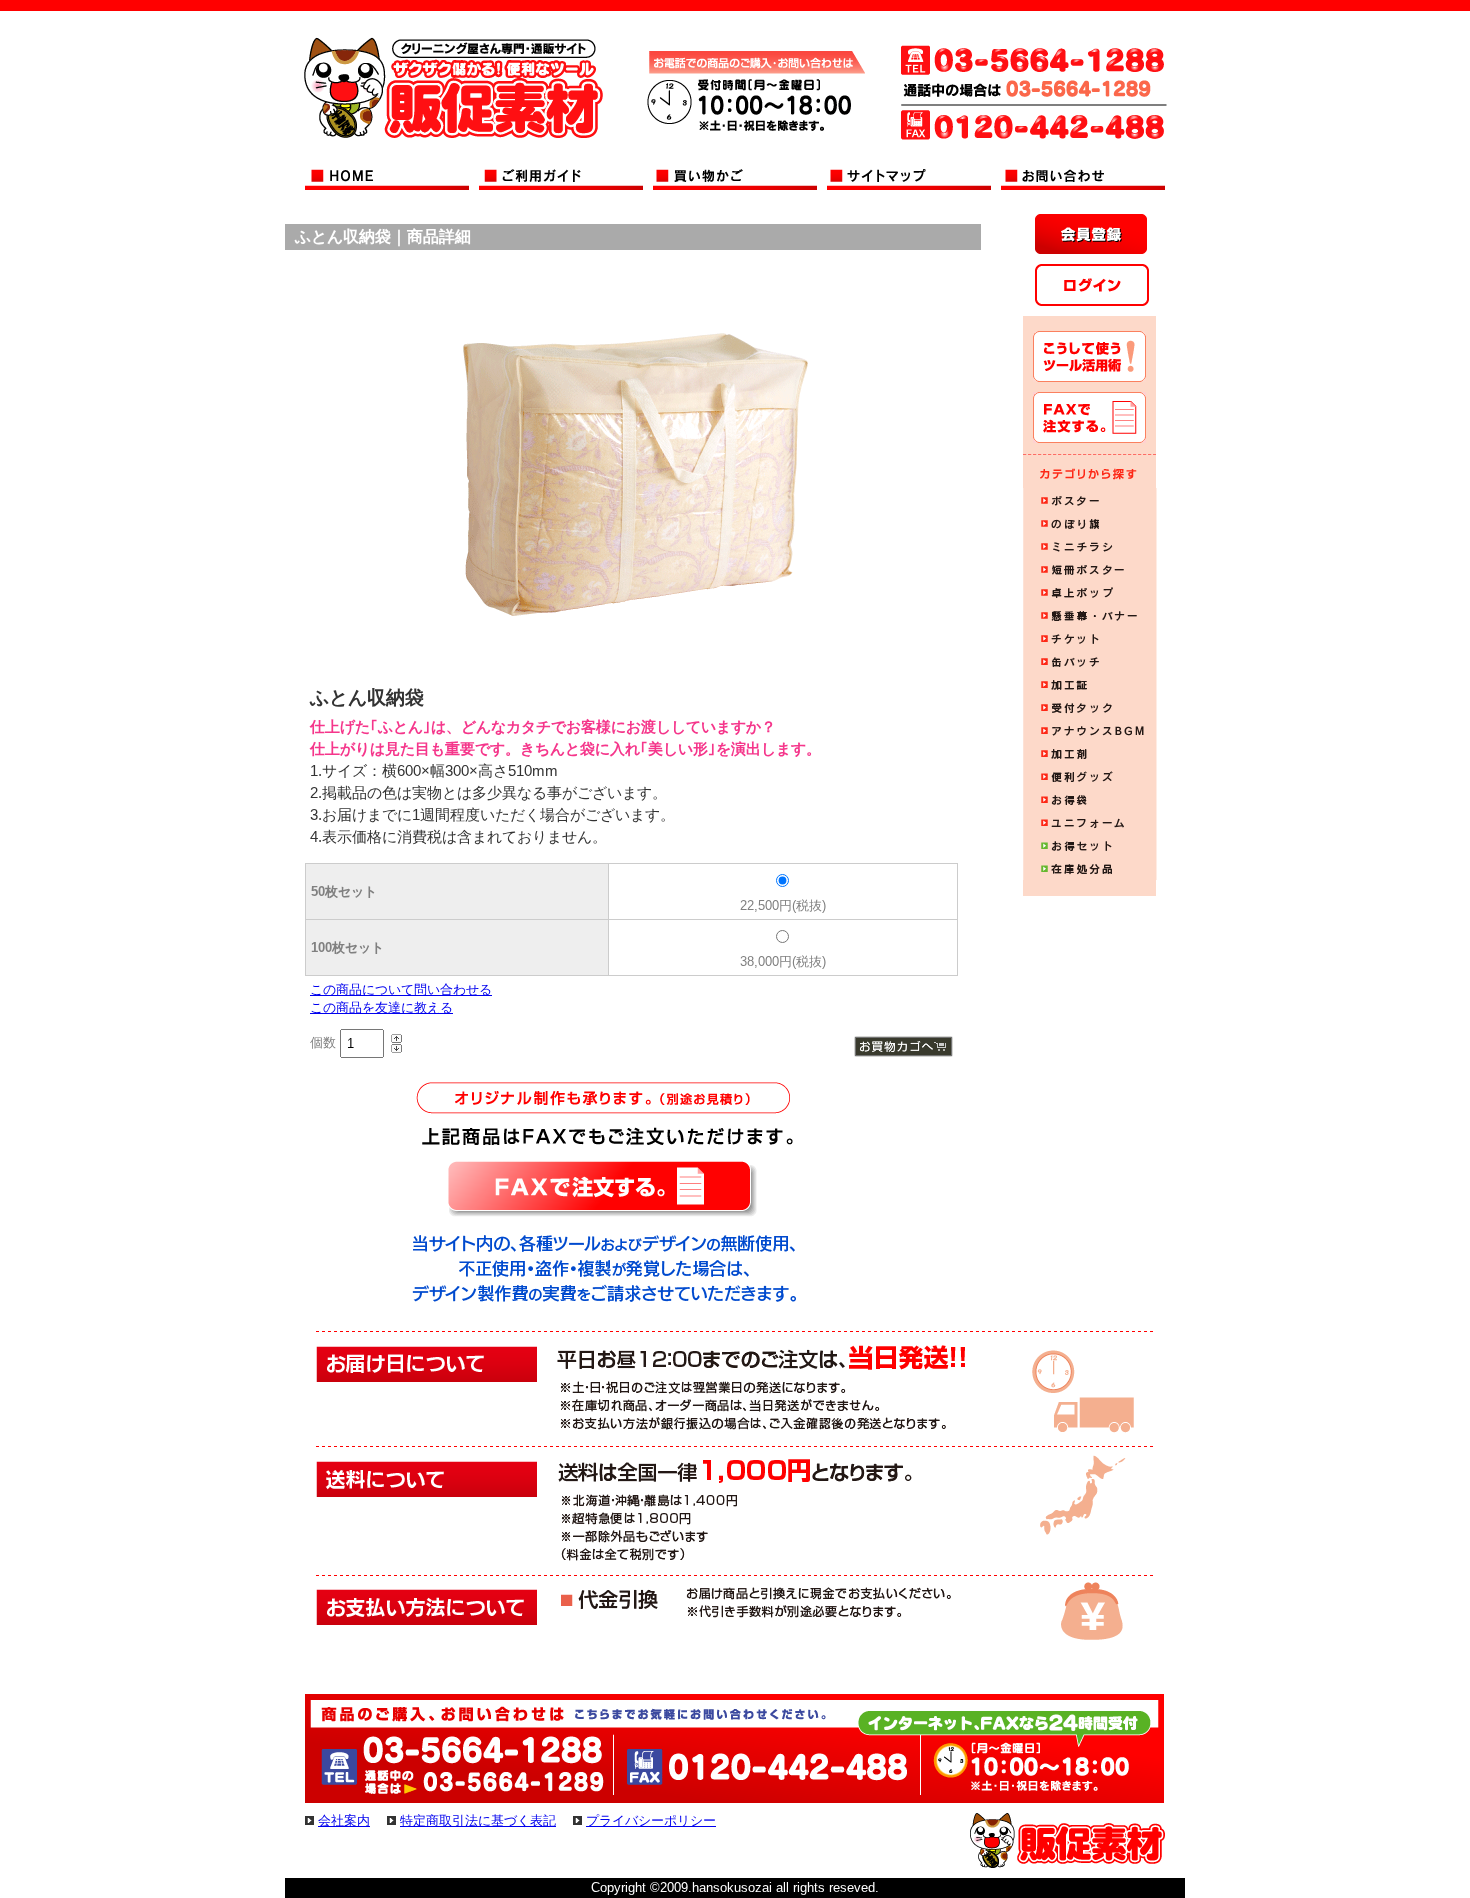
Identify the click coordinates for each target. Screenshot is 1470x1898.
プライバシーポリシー (651, 1820)
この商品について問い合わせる (401, 989)
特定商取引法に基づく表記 (478, 1820)
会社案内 (344, 1820)
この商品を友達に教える (381, 1007)
